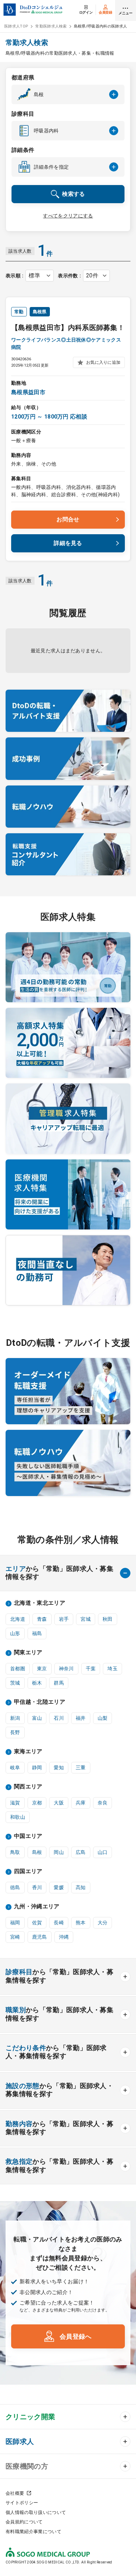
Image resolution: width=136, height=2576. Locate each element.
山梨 (103, 1718)
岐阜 (15, 1768)
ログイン (86, 12)
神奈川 (66, 1669)
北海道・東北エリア (40, 1603)
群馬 (59, 1683)
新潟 (15, 1718)
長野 (15, 1732)
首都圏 (18, 1669)
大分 (103, 1923)
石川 (59, 1718)
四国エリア (28, 1871)
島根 (37, 1852)
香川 (37, 1887)
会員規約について (24, 2522)
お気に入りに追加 (103, 362)
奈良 (103, 1803)
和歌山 (18, 1817)
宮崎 (15, 1937)
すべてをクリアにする (68, 216)
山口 (103, 1852)
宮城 (86, 1619)
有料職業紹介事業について (33, 2532)
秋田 (108, 1619)
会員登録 (105, 12)
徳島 (15, 1887)
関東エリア (28, 1652)
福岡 (15, 1923)
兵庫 (81, 1803)
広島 (81, 1852)
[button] (68, 94)
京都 (37, 1803)
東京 (42, 1669)
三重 (81, 1768)
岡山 (59, 1852)
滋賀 (15, 1803)
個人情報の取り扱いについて (36, 2512)
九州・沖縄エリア (37, 1906)
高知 (81, 1887)
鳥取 (15, 1852)
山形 (15, 1633)
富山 (37, 1718)
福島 (37, 1633)
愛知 (59, 1768)
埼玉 (112, 1669)
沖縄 (64, 1937)
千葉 (91, 1669)
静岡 (37, 1768)
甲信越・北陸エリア (40, 1702)
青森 (42, 1619)
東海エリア (28, 1751)
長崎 (59, 1923)
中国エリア (28, 1836)
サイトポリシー (22, 2503)
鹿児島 (40, 1937)
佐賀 (37, 1923)
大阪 (59, 1803)
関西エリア (28, 1787)
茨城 (15, 1683)
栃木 (37, 1683)
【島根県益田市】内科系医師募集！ (68, 328)
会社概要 (15, 2493)
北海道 (18, 1619)
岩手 (64, 1619)
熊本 (81, 1923)
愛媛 (59, 1887)
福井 (81, 1718)
